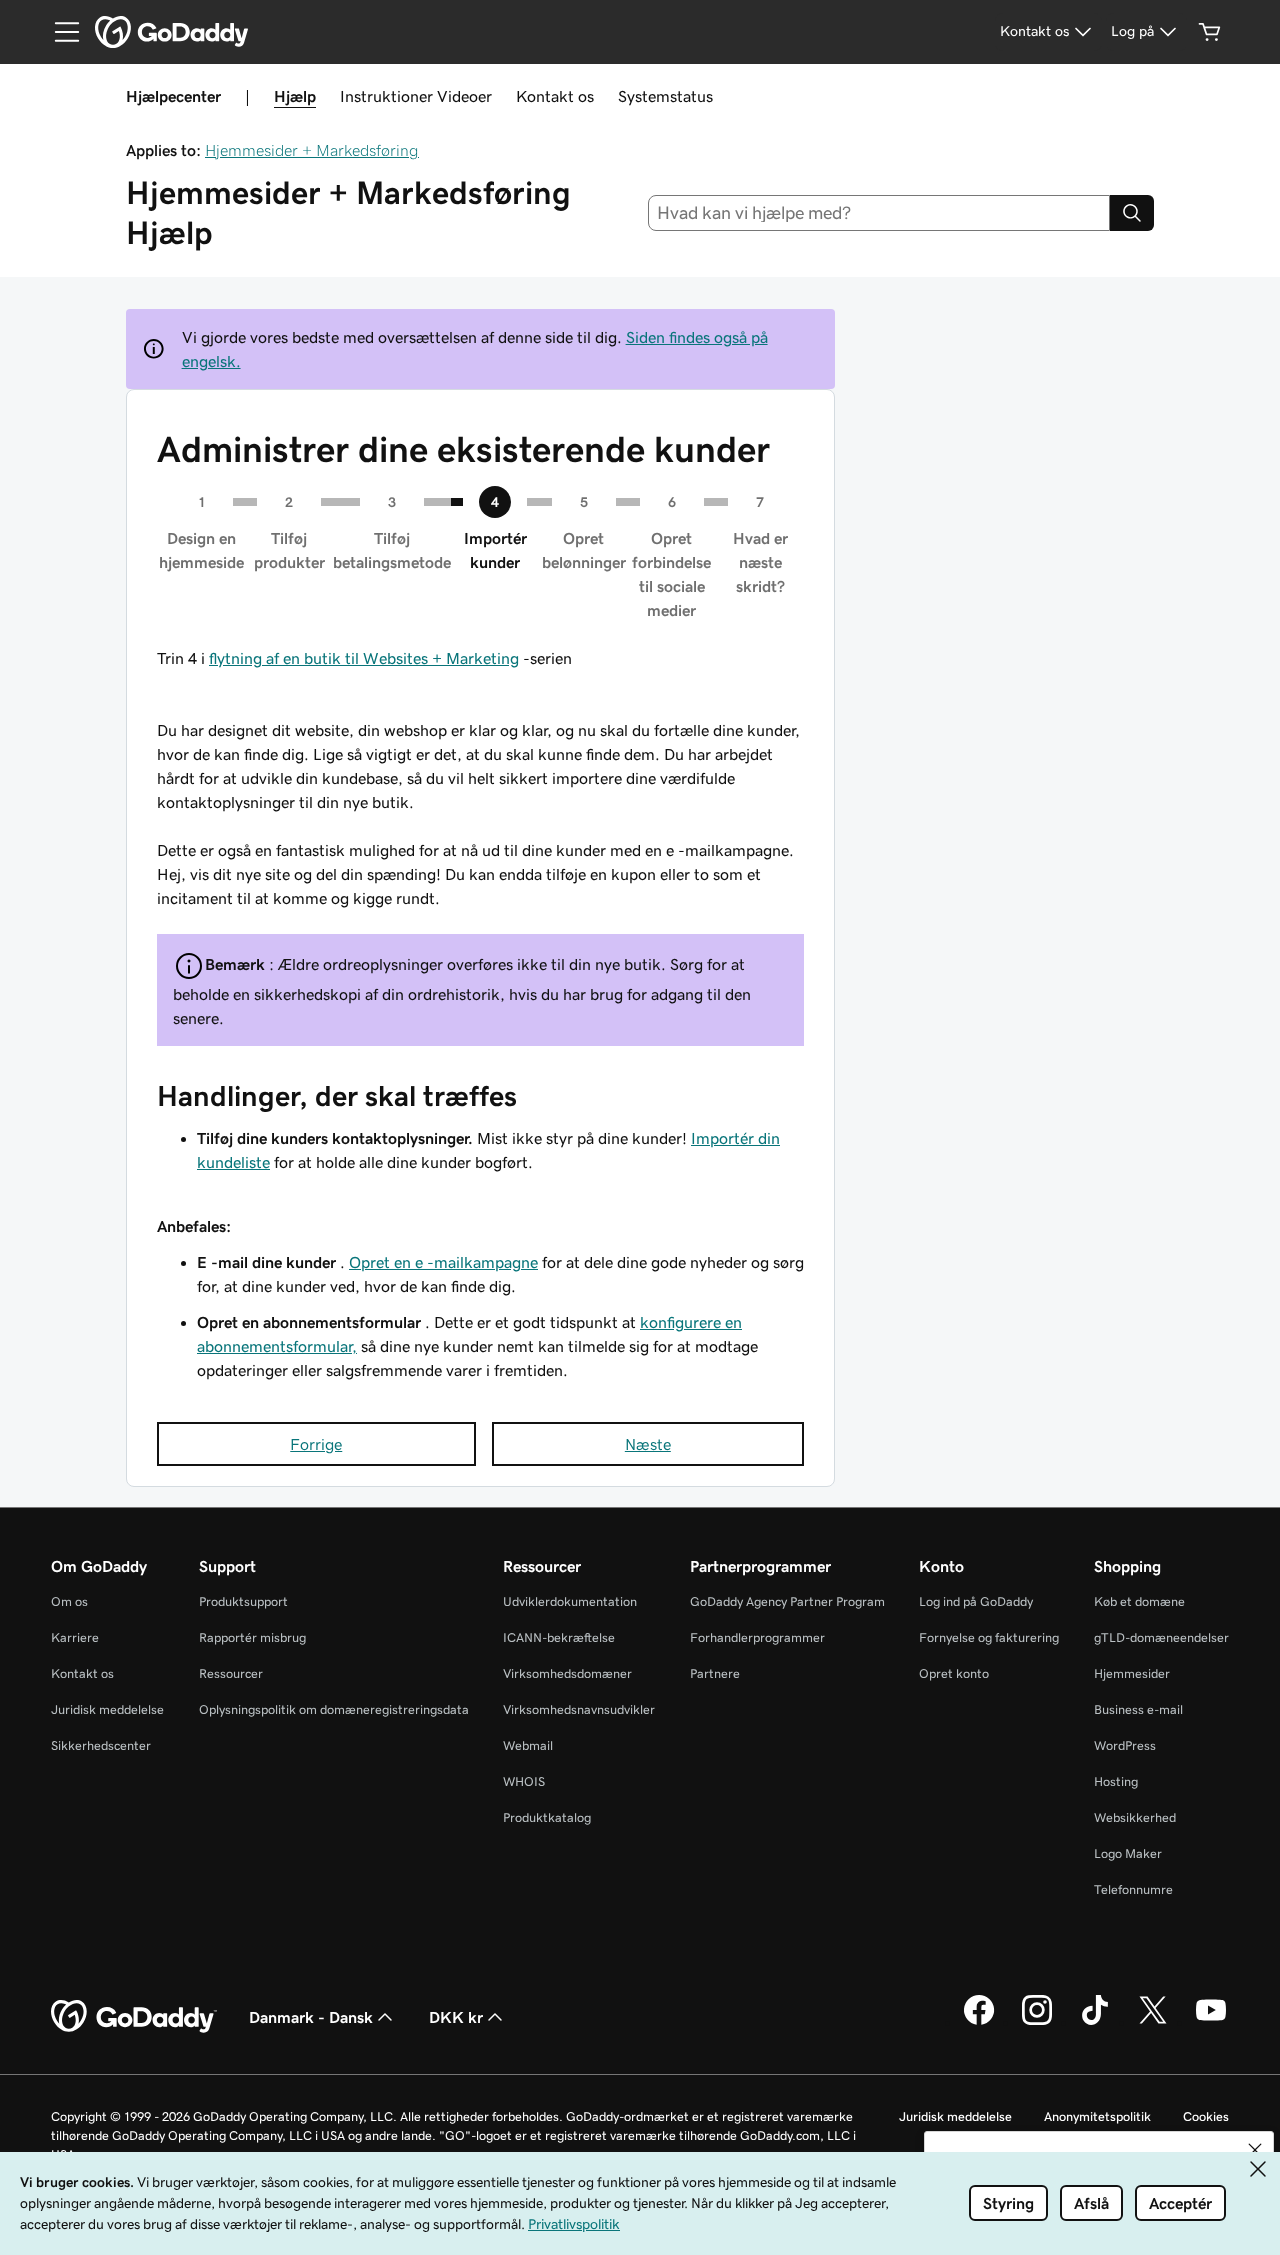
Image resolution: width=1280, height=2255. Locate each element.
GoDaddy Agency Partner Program (787, 1601)
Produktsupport (243, 1601)
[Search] (1132, 213)
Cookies (1206, 2116)
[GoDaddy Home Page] (134, 2017)
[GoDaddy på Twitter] (1153, 2022)
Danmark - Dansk (311, 2017)
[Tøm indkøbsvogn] (1210, 32)
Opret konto (954, 1673)
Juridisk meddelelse (107, 1709)
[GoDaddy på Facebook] (979, 2022)
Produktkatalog (547, 1817)
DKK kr (456, 2017)
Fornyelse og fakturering (989, 1637)
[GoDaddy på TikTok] (1095, 2022)
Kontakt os (555, 96)
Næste (648, 1444)
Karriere (75, 1637)
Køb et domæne (1139, 1601)
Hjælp (295, 96)
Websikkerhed (1135, 1817)
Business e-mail (1138, 1709)
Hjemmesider (1132, 1673)
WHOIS (524, 1781)
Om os (69, 1601)
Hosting (1116, 1781)
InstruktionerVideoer (416, 96)
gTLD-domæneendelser (1161, 1637)
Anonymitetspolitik (1097, 2116)
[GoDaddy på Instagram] (1037, 2022)
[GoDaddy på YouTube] (1211, 2022)
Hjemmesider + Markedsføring (312, 150)
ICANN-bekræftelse (559, 1637)
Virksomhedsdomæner (567, 1673)
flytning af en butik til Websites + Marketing (364, 658)
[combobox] (879, 213)
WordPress (1125, 1745)
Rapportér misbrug (252, 1637)
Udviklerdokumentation (570, 1601)
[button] (1255, 2150)
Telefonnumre (1133, 1889)
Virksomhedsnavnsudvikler (579, 1709)
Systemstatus (665, 96)
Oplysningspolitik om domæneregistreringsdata (334, 1709)
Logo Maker (1128, 1853)
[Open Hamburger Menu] (59, 32)
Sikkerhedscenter (101, 1745)
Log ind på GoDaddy (976, 1601)
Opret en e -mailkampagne (443, 1262)
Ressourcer (231, 1673)
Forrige (316, 1444)
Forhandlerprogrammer (757, 1637)
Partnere (715, 1673)
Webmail (528, 1745)
